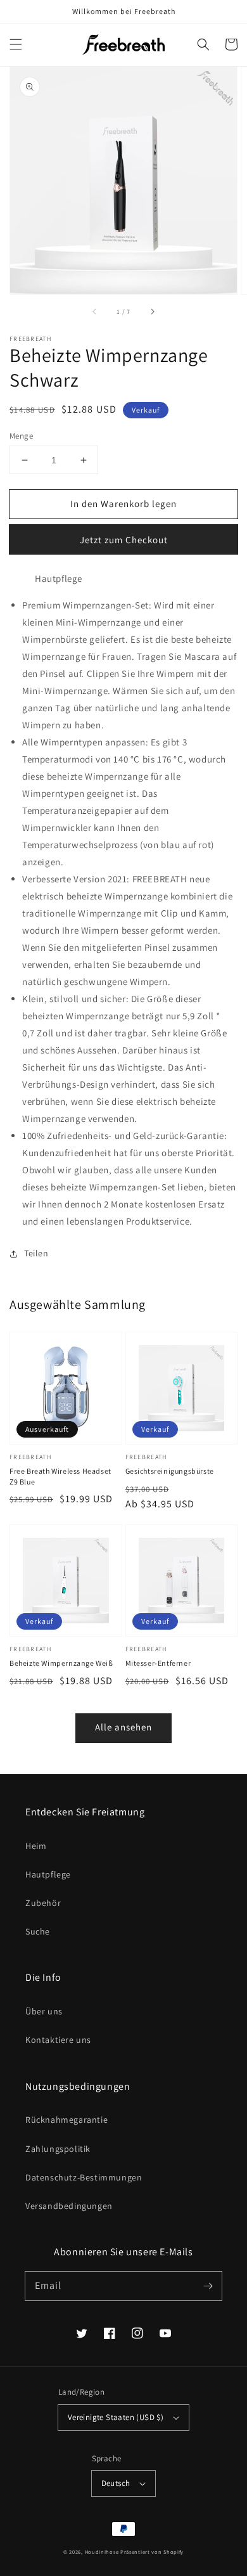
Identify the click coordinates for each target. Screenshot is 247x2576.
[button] (16, 44)
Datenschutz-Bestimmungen (84, 2177)
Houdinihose (102, 2552)
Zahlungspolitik (58, 2149)
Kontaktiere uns (58, 2040)
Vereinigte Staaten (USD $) (116, 2417)
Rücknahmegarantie (66, 2120)
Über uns (44, 2011)
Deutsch (116, 2483)
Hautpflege (48, 1874)
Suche (38, 1931)
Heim (36, 1846)
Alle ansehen (123, 1727)
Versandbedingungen (69, 2206)
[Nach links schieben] (95, 312)
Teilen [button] (36, 1253)
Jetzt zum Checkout (124, 540)
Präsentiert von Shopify (152, 2552)
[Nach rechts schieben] (152, 312)
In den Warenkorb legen (123, 504)
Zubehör (43, 1903)
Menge (21, 436)
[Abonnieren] (208, 2286)
